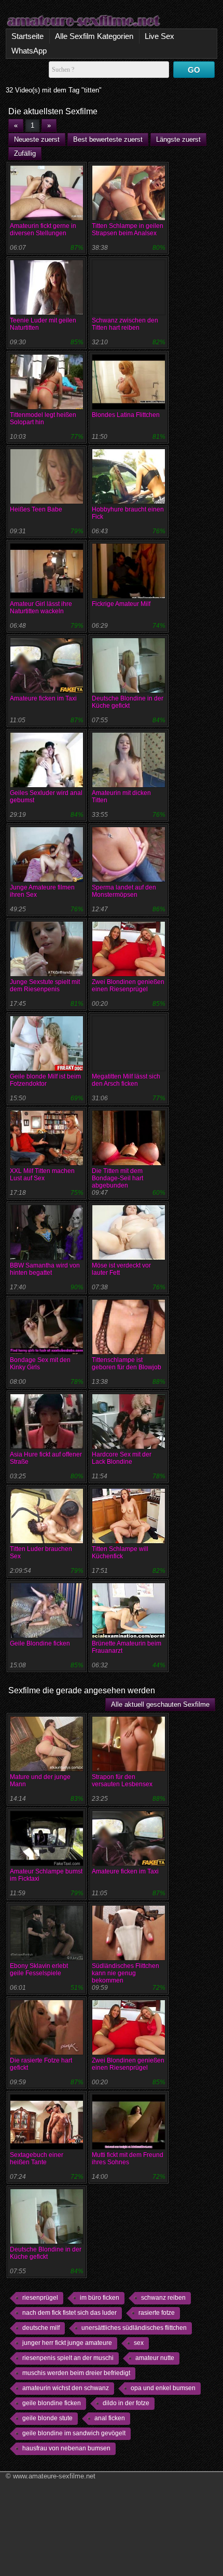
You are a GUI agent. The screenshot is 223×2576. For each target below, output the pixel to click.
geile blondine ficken (52, 2403)
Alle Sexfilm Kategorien (94, 36)
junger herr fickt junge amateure (67, 2343)
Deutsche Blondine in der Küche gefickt (128, 702)
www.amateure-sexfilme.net (54, 2476)
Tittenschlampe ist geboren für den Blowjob (127, 1364)
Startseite (27, 36)
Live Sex (159, 36)
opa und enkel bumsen (163, 2388)
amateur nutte (155, 2358)
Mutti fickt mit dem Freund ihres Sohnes (128, 2159)
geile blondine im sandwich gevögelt (74, 2433)
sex (139, 2343)
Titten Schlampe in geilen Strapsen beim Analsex (128, 230)
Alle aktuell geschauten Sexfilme (160, 1704)
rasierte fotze (157, 2313)
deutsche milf (41, 2328)
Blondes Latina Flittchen (126, 415)
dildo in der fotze (126, 2403)
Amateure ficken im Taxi (43, 698)
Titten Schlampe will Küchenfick (120, 1553)
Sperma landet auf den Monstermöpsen (124, 891)
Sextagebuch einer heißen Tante (37, 2159)
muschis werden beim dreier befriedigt (76, 2373)
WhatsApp (29, 51)
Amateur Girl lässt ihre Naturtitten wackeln (41, 608)
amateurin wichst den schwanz (66, 2388)
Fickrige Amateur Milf (121, 604)
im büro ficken (100, 2298)
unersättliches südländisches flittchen (134, 2328)
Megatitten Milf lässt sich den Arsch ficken (126, 1080)
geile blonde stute (47, 2418)
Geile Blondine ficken (40, 1643)
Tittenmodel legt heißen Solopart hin (43, 419)
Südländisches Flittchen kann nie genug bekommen (126, 1973)
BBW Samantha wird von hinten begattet (45, 1269)
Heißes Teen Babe (36, 509)
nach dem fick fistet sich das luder (69, 2313)
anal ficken (110, 2418)
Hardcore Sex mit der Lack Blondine (122, 1458)
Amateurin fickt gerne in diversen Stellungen (43, 230)
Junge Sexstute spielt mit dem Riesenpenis (45, 986)
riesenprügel (40, 2298)
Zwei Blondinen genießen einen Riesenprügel (128, 986)
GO (194, 70)
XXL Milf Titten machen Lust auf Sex (42, 1175)
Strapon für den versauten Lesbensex (122, 1781)
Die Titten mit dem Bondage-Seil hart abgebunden (117, 1178)
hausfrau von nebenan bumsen (66, 2448)
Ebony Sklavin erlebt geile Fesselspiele (39, 1970)
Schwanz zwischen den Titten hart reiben (125, 324)
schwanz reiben (163, 2298)
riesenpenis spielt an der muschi (68, 2358)
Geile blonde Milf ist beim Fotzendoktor (45, 1080)
